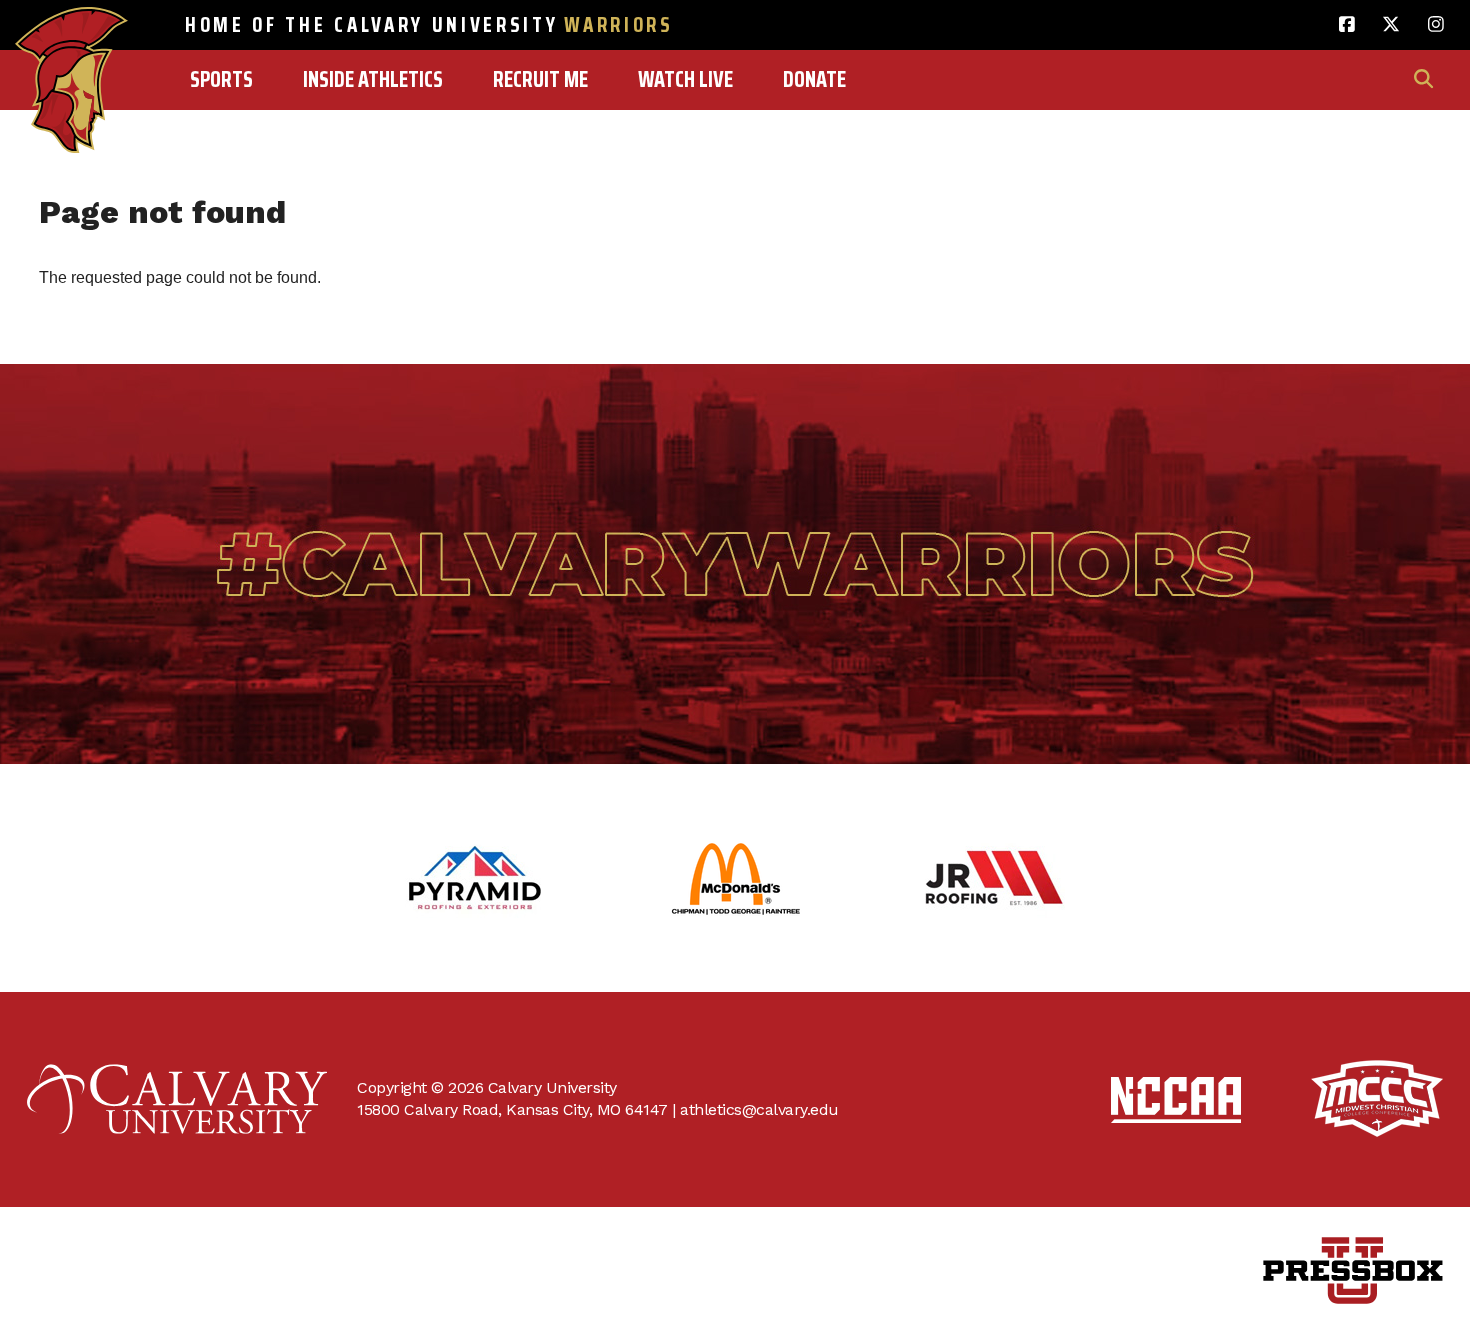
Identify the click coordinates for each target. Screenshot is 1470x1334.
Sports (221, 79)
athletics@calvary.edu (759, 1109)
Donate (814, 79)
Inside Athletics (373, 79)
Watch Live (685, 79)
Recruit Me (540, 79)
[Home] (71, 37)
